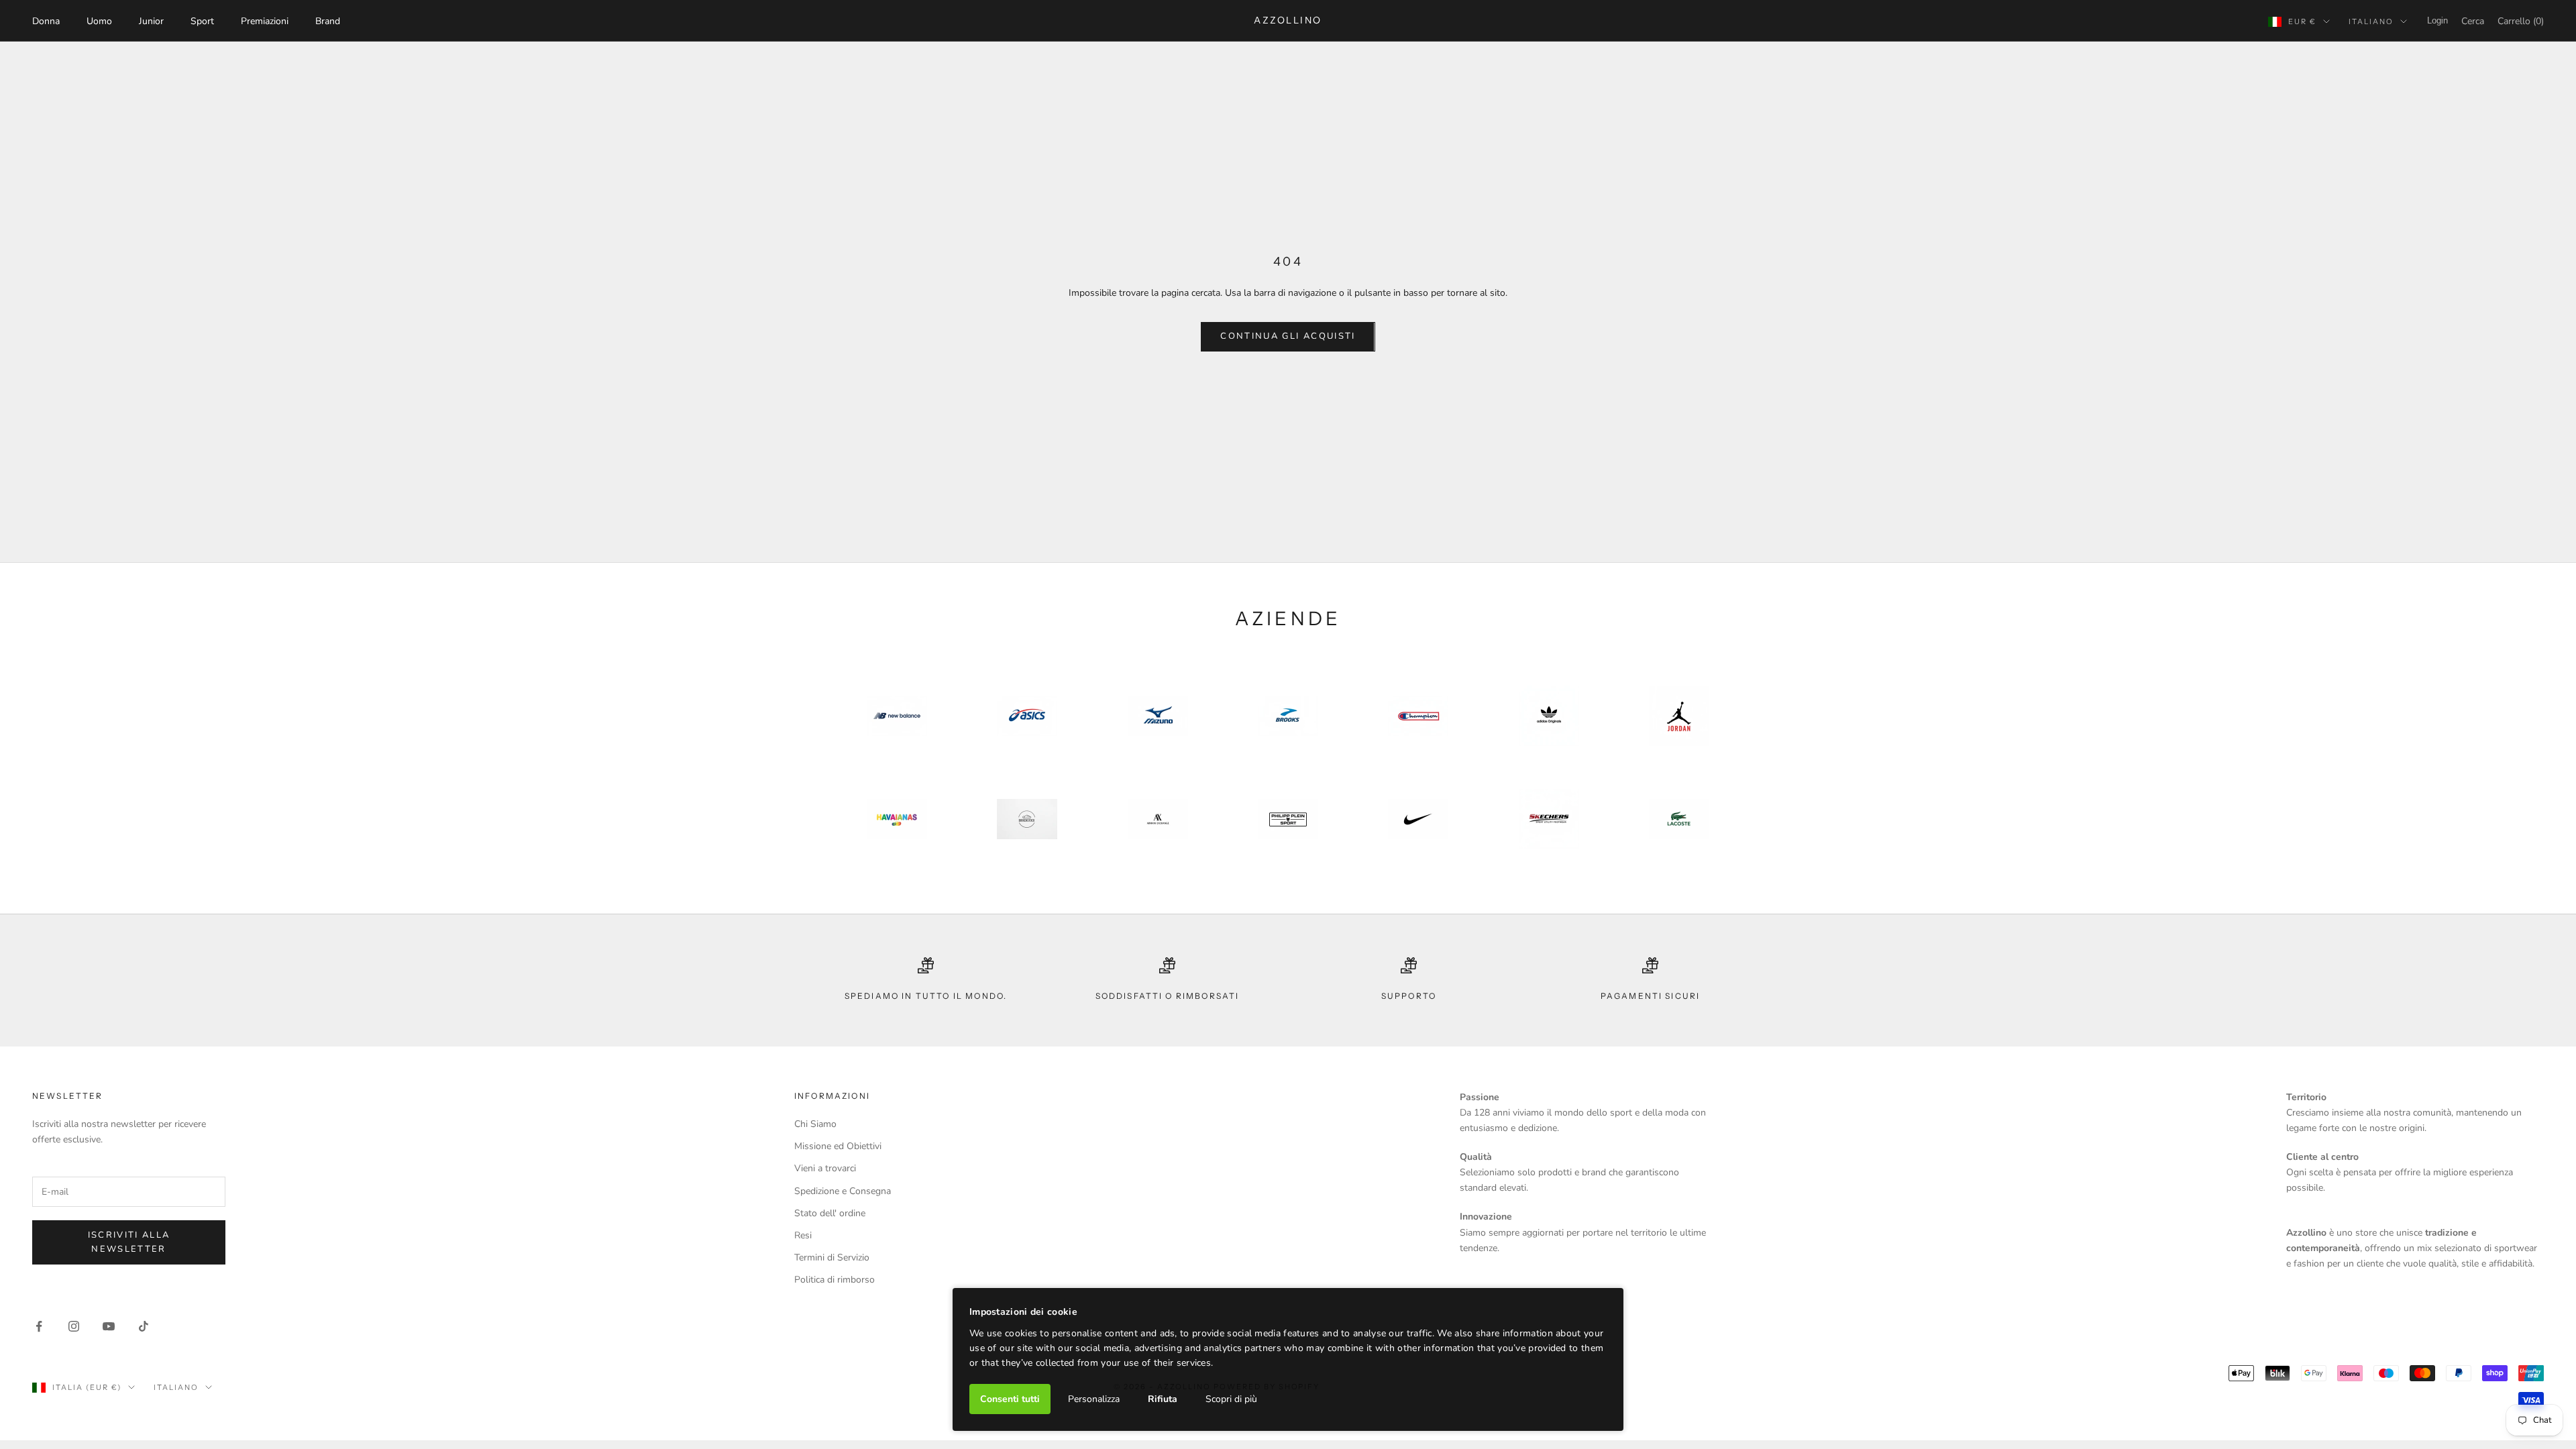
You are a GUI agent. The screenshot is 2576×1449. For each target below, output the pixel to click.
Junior (151, 21)
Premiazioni (265, 21)
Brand (328, 21)
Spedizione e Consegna (843, 1191)
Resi (803, 1235)
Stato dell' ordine (830, 1213)
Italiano (2371, 21)
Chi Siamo (815, 1124)
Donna (46, 21)
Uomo (99, 21)
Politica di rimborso (835, 1280)
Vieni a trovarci (825, 1168)
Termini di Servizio (832, 1257)
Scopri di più (1231, 1399)
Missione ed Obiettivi (838, 1146)
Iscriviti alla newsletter (129, 1242)
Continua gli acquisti (1288, 336)
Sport (202, 21)
